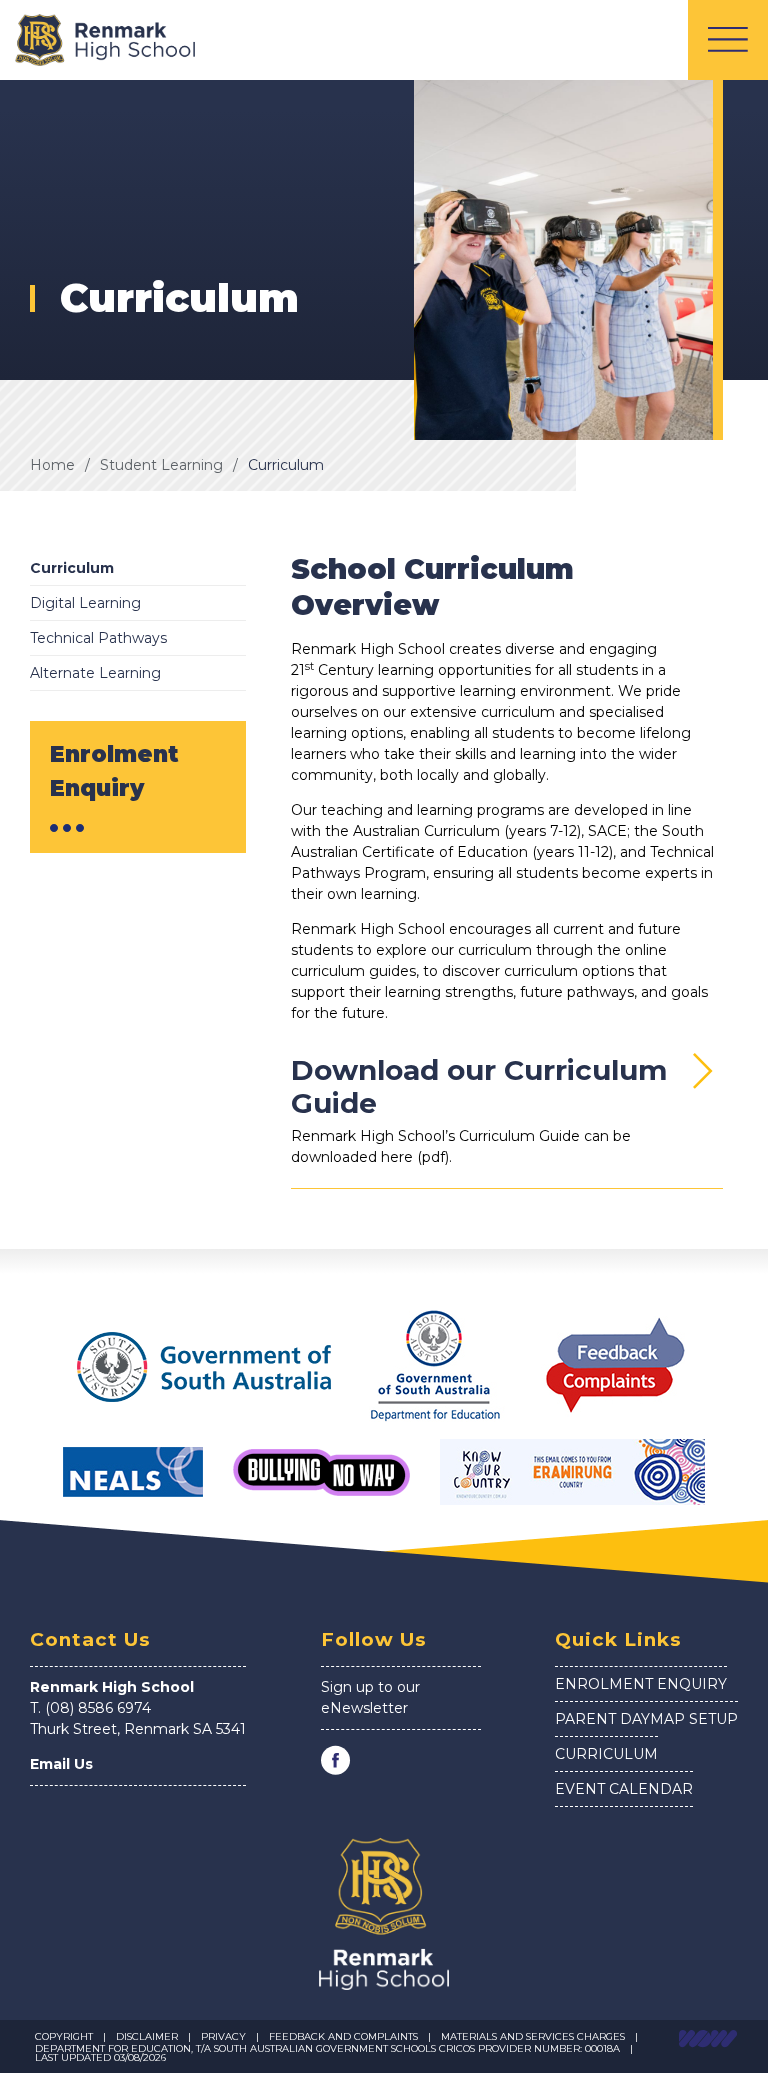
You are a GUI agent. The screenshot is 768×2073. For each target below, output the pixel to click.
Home (52, 465)
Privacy (223, 2036)
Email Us (61, 1764)
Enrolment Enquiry (641, 1684)
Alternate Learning (95, 673)
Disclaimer (147, 2036)
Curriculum (286, 465)
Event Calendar (624, 1789)
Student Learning (161, 465)
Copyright (64, 2036)
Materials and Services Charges (533, 2036)
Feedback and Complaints (343, 2036)
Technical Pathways (98, 638)
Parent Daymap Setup (646, 1719)
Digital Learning (85, 603)
